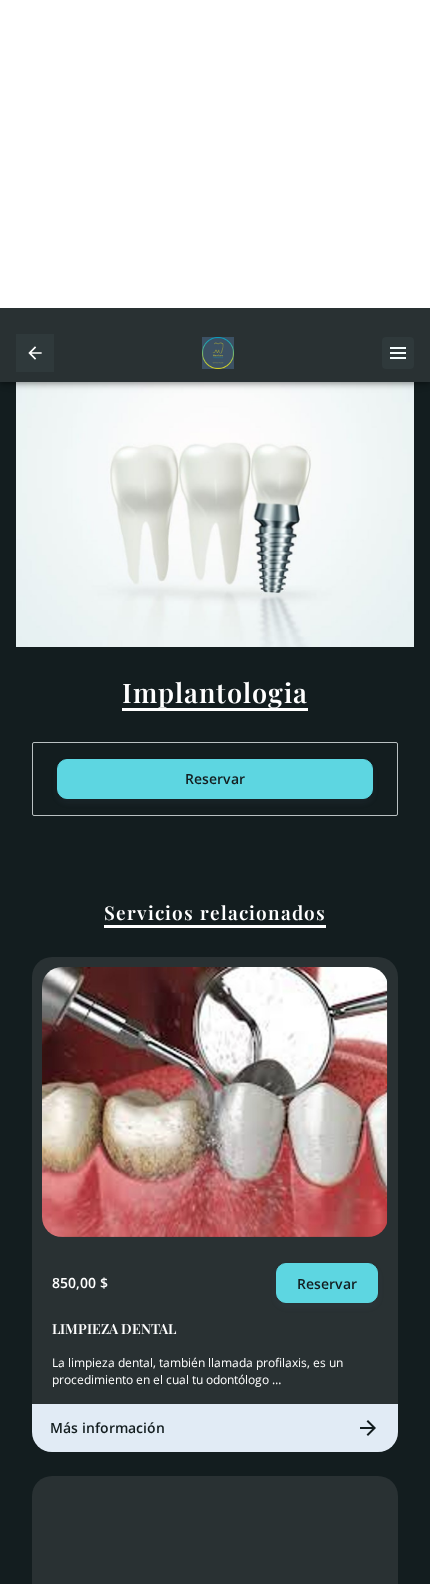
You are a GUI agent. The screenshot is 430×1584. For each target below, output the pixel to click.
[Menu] (398, 353)
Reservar (215, 778)
